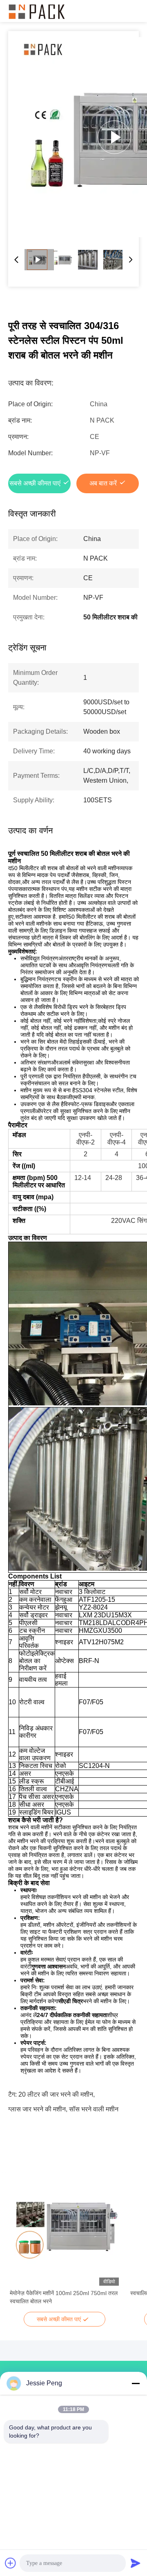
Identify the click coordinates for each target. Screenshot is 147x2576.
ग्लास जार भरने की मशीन (37, 2109)
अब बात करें (103, 483)
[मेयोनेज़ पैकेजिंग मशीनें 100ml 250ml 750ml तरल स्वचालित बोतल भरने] (64, 2231)
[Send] (136, 2563)
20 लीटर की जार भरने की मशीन (56, 2094)
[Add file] (11, 2563)
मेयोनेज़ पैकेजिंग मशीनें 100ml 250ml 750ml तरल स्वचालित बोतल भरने (64, 2297)
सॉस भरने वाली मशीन (94, 2109)
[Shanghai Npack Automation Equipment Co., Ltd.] (37, 11)
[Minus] (136, 2383)
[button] (20, 2245)
